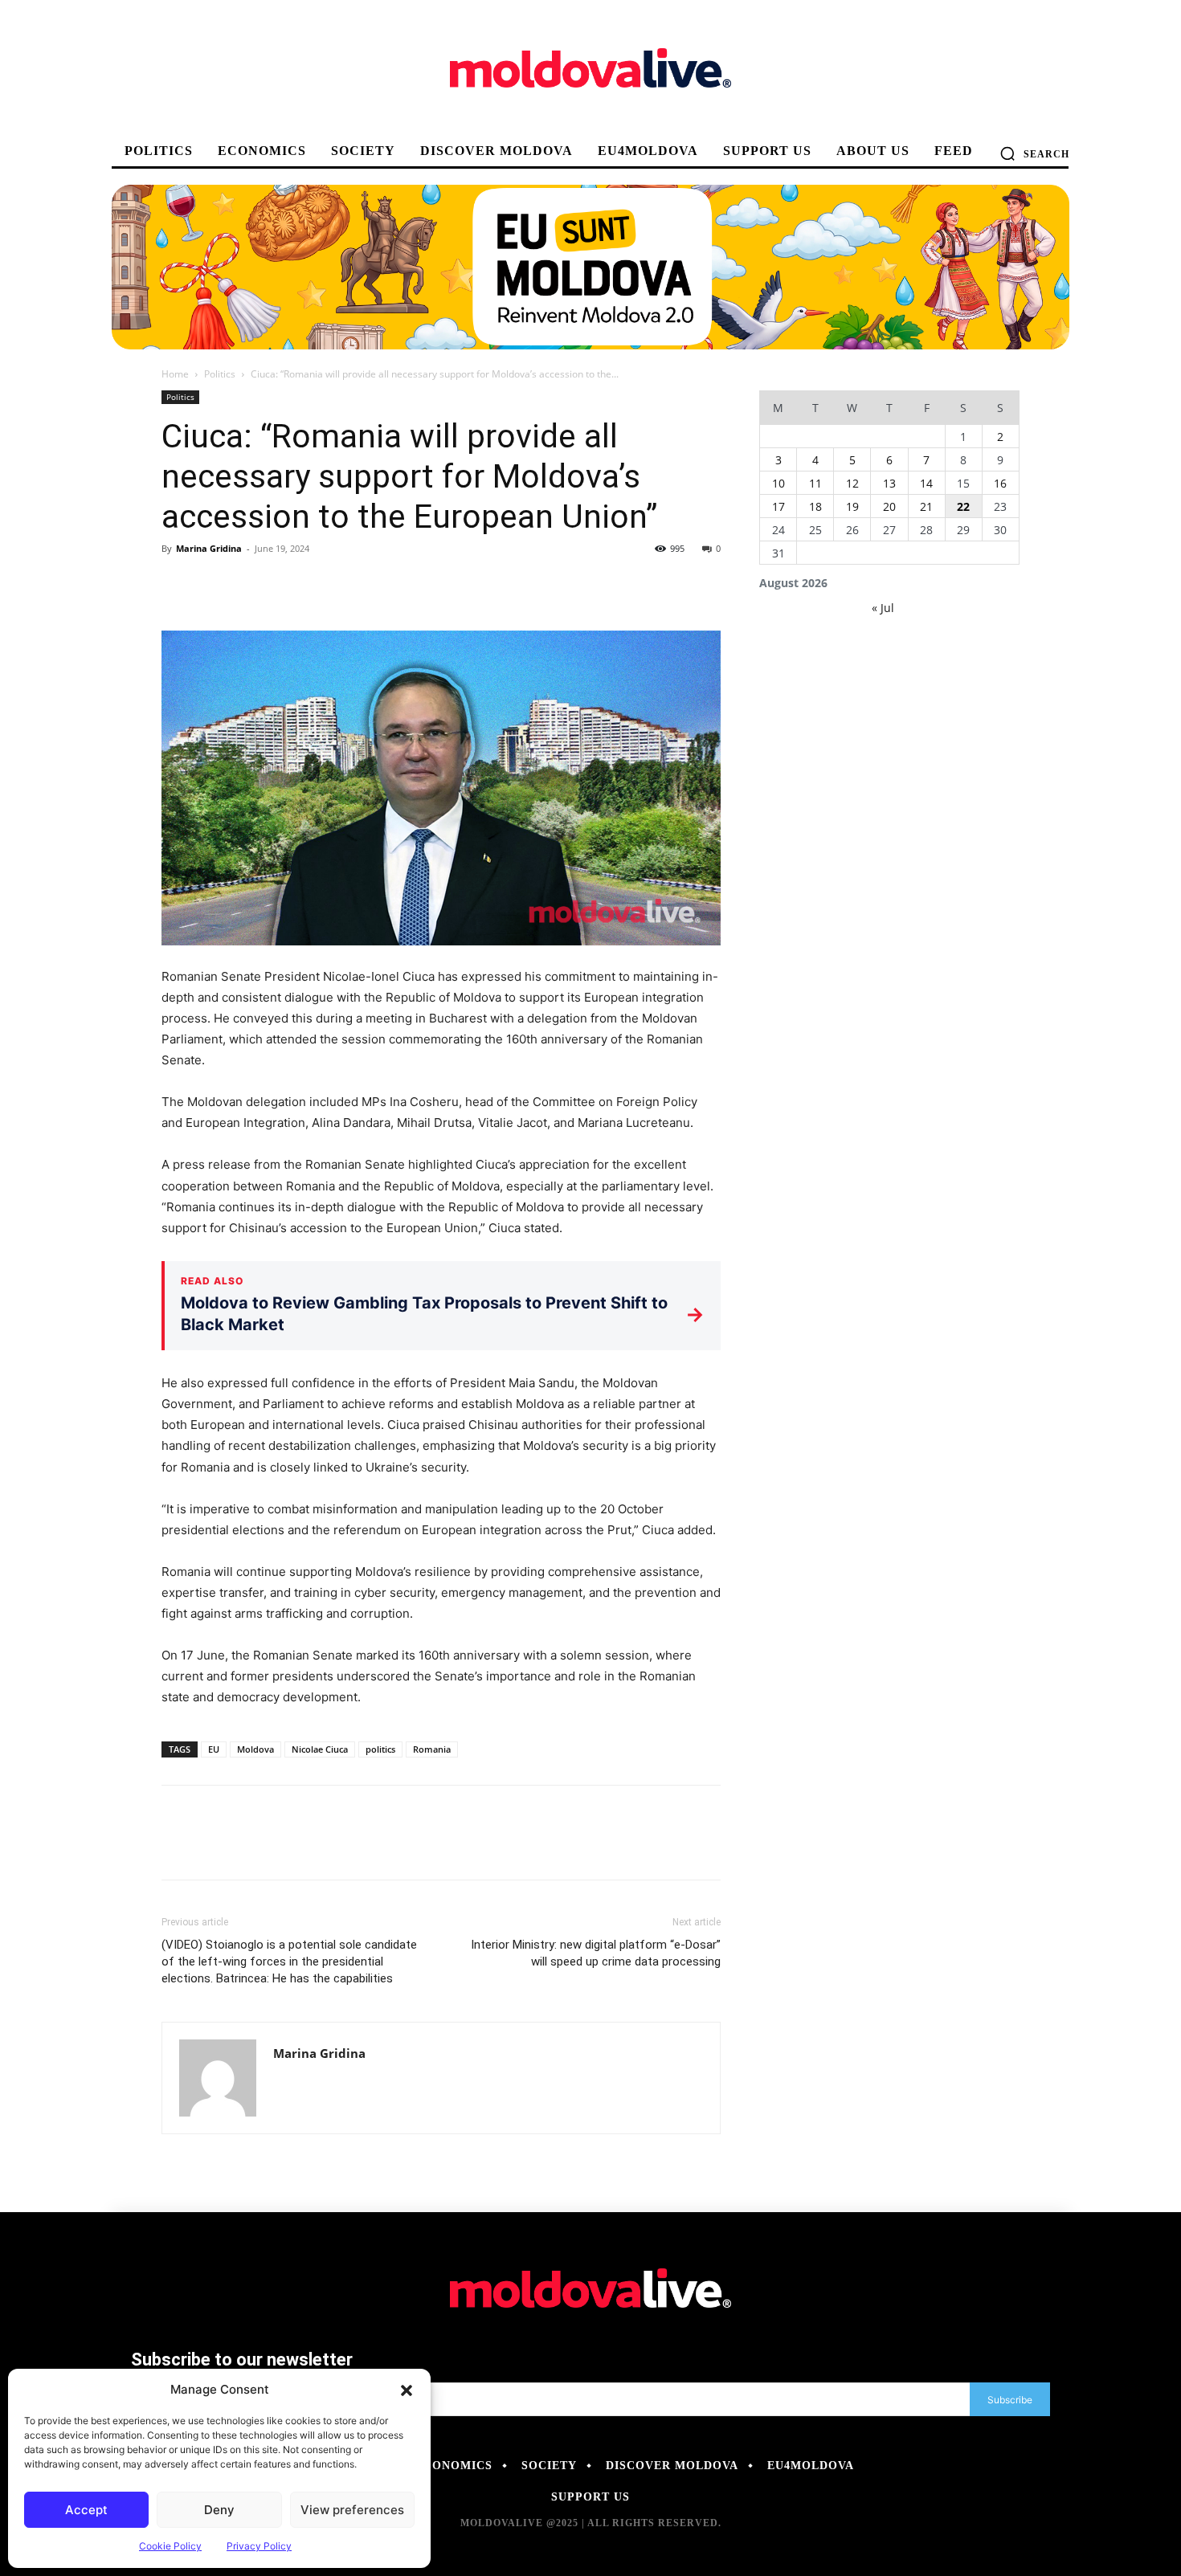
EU (214, 1749)
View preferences (352, 2510)
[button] (407, 2390)
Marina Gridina (209, 548)
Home (175, 374)
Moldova (255, 1749)
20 (889, 506)
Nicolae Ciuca (320, 1749)
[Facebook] (178, 585)
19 (852, 506)
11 (815, 483)
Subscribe (1010, 2400)
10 (778, 483)
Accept (86, 2510)
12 (852, 483)
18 (815, 506)
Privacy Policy (259, 2546)
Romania (432, 1749)
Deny (219, 2510)
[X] (215, 585)
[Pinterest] (251, 585)
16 (1000, 483)
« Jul (883, 608)
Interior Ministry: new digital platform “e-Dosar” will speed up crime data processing (596, 1953)
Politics (220, 374)
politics (380, 1749)
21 (926, 506)
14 (926, 483)
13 (889, 483)
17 (778, 506)
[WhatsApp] (288, 585)
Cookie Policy (170, 2546)
